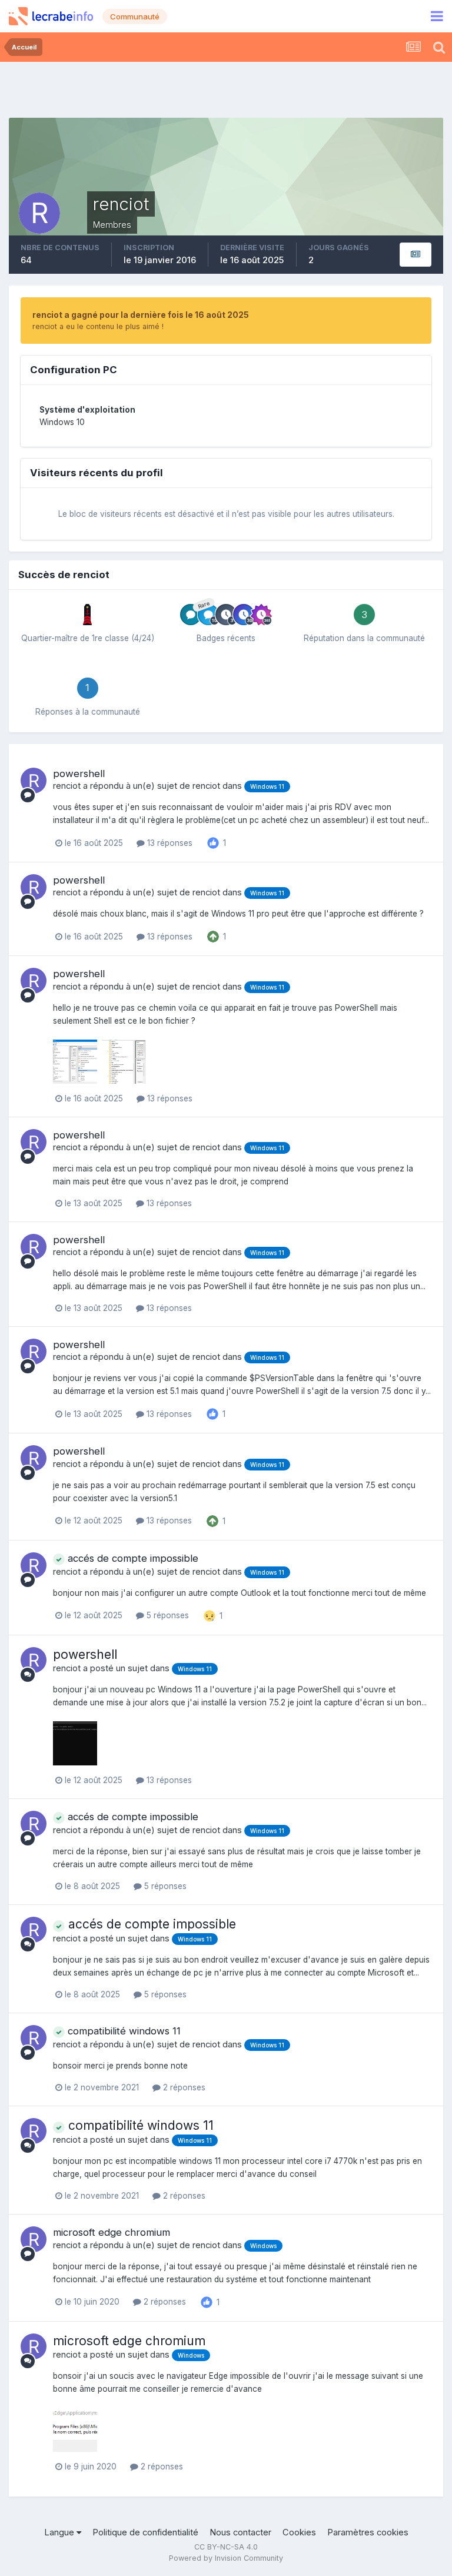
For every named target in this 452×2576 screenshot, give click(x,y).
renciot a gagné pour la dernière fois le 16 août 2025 (141, 315)
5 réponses (167, 1615)
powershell (79, 774)
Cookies (299, 2532)
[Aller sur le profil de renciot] (34, 781)
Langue (60, 2532)
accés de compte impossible (132, 1558)
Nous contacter (240, 2532)
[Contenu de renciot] (416, 255)
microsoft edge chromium (112, 2232)
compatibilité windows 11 (123, 2031)
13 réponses (169, 843)
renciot (67, 786)
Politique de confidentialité (145, 2532)
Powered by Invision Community (226, 2558)
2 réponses (183, 2087)
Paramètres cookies (368, 2532)
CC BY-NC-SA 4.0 (226, 2547)
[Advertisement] (226, 88)
